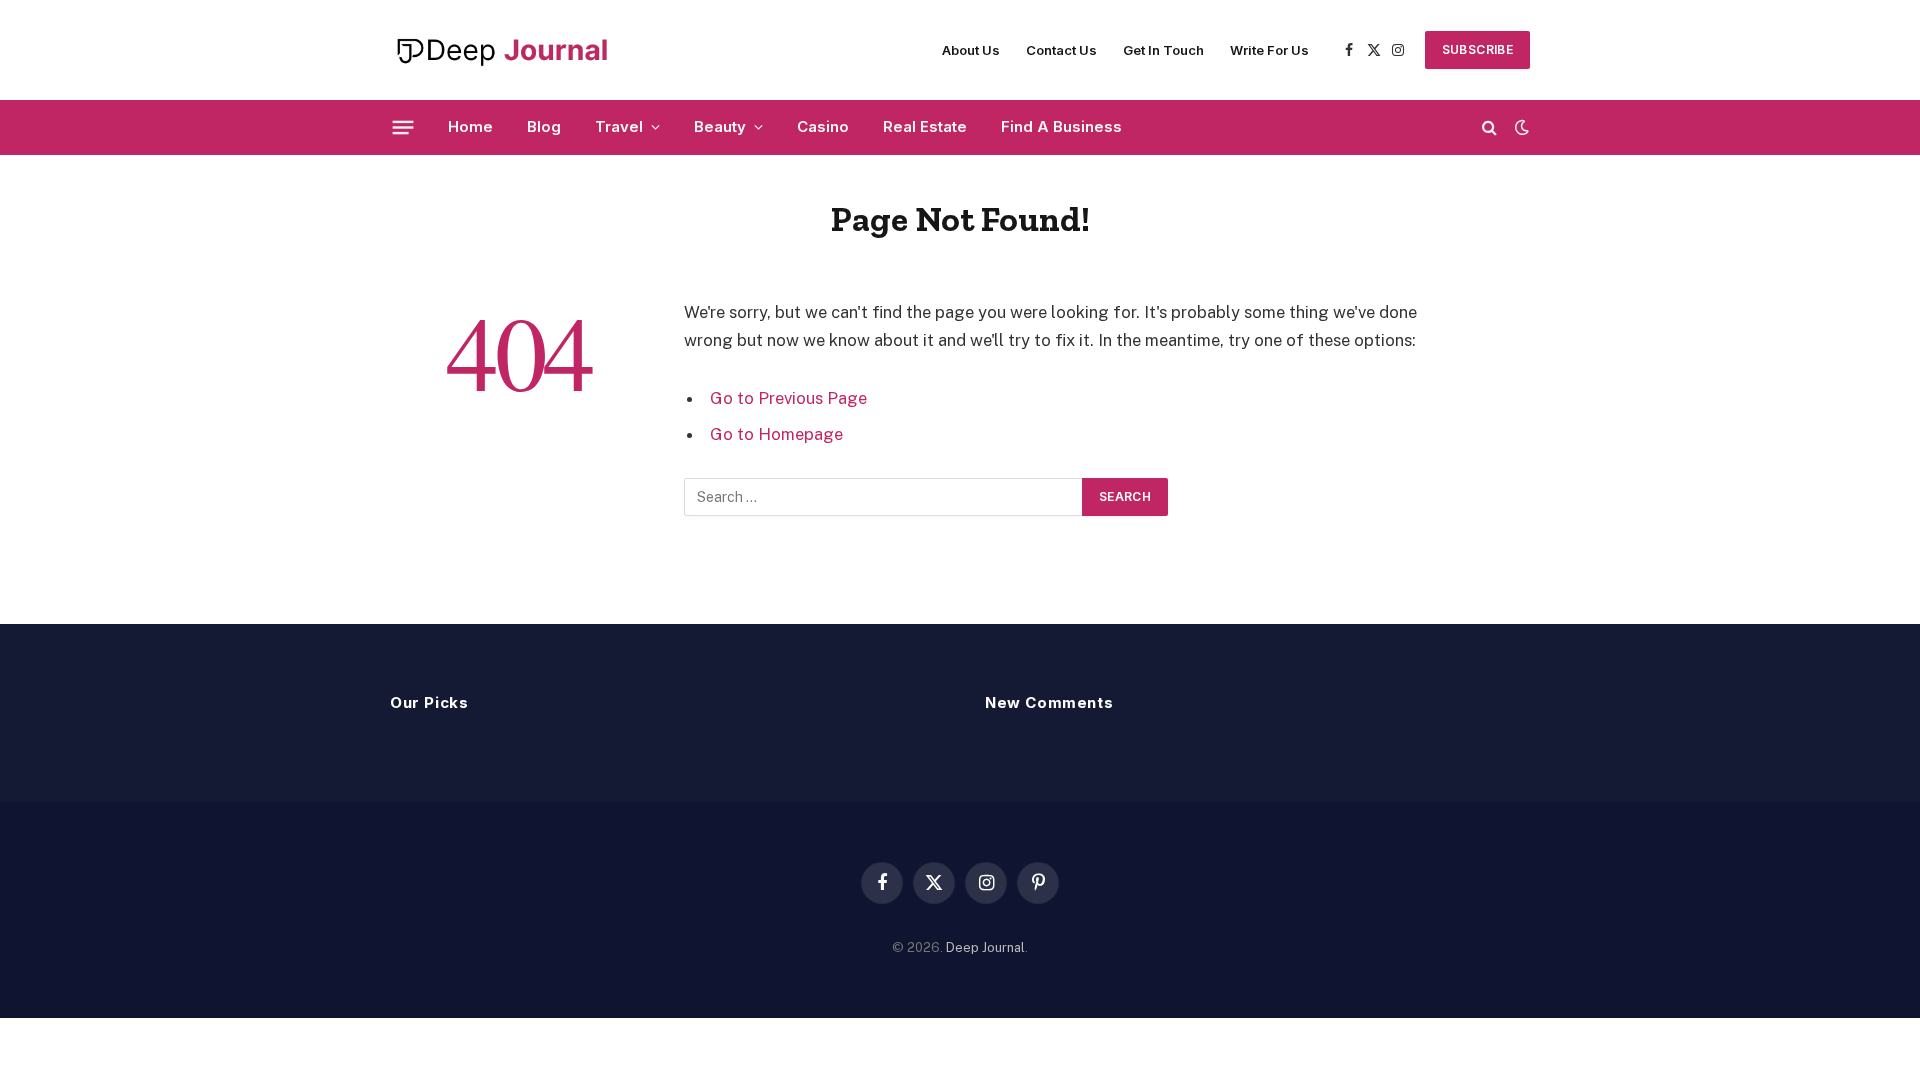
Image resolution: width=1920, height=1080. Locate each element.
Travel (619, 126)
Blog (544, 126)
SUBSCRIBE (1477, 49)
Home (470, 126)
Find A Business (1061, 126)
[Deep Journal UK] (501, 50)
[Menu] (403, 127)
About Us (971, 50)
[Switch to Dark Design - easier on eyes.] (1520, 127)
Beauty (720, 126)
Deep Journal (985, 947)
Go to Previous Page (788, 398)
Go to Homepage (776, 434)
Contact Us (1061, 50)
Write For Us (1269, 50)
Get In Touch (1163, 50)
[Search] (1489, 127)
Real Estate (925, 126)
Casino (823, 126)
